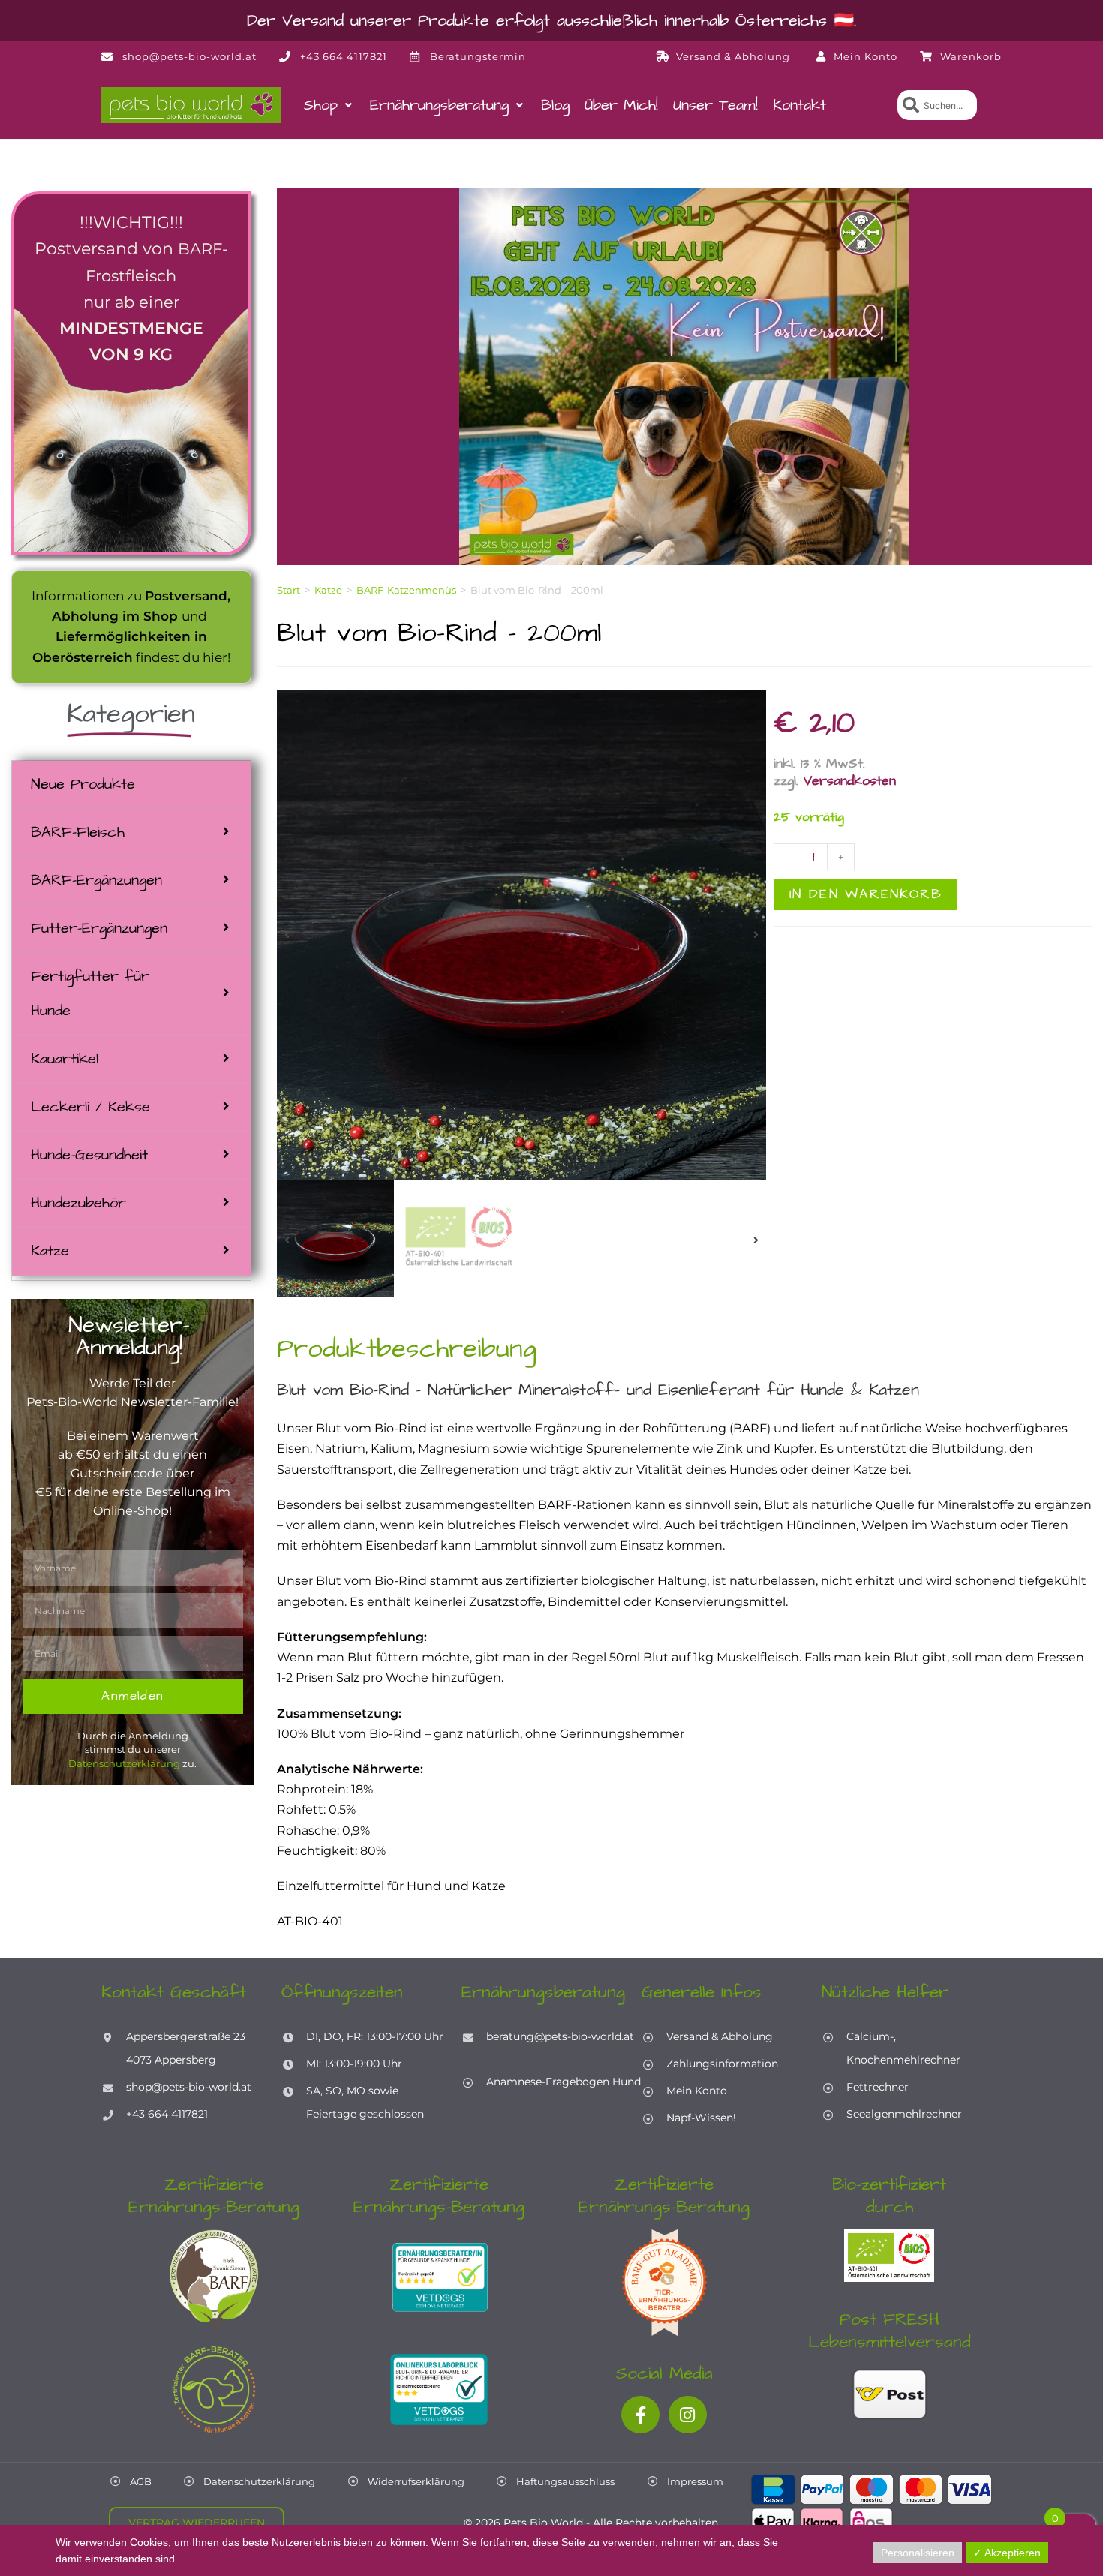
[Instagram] (688, 2415)
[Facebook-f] (640, 2415)
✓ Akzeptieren (1007, 2553)
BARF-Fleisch (78, 832)
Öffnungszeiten (342, 1992)
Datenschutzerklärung (124, 1763)
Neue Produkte (83, 784)
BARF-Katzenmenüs (406, 590)
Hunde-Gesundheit (89, 1155)
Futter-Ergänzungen (99, 928)
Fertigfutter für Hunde (90, 993)
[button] (329, 105)
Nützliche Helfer (885, 1992)
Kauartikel (65, 1059)
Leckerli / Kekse (90, 1107)
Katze (50, 1251)
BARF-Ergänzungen (96, 880)
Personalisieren (918, 2553)
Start (289, 590)
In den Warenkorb (866, 894)
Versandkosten (850, 781)
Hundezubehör (78, 1203)
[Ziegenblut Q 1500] (521, 935)
